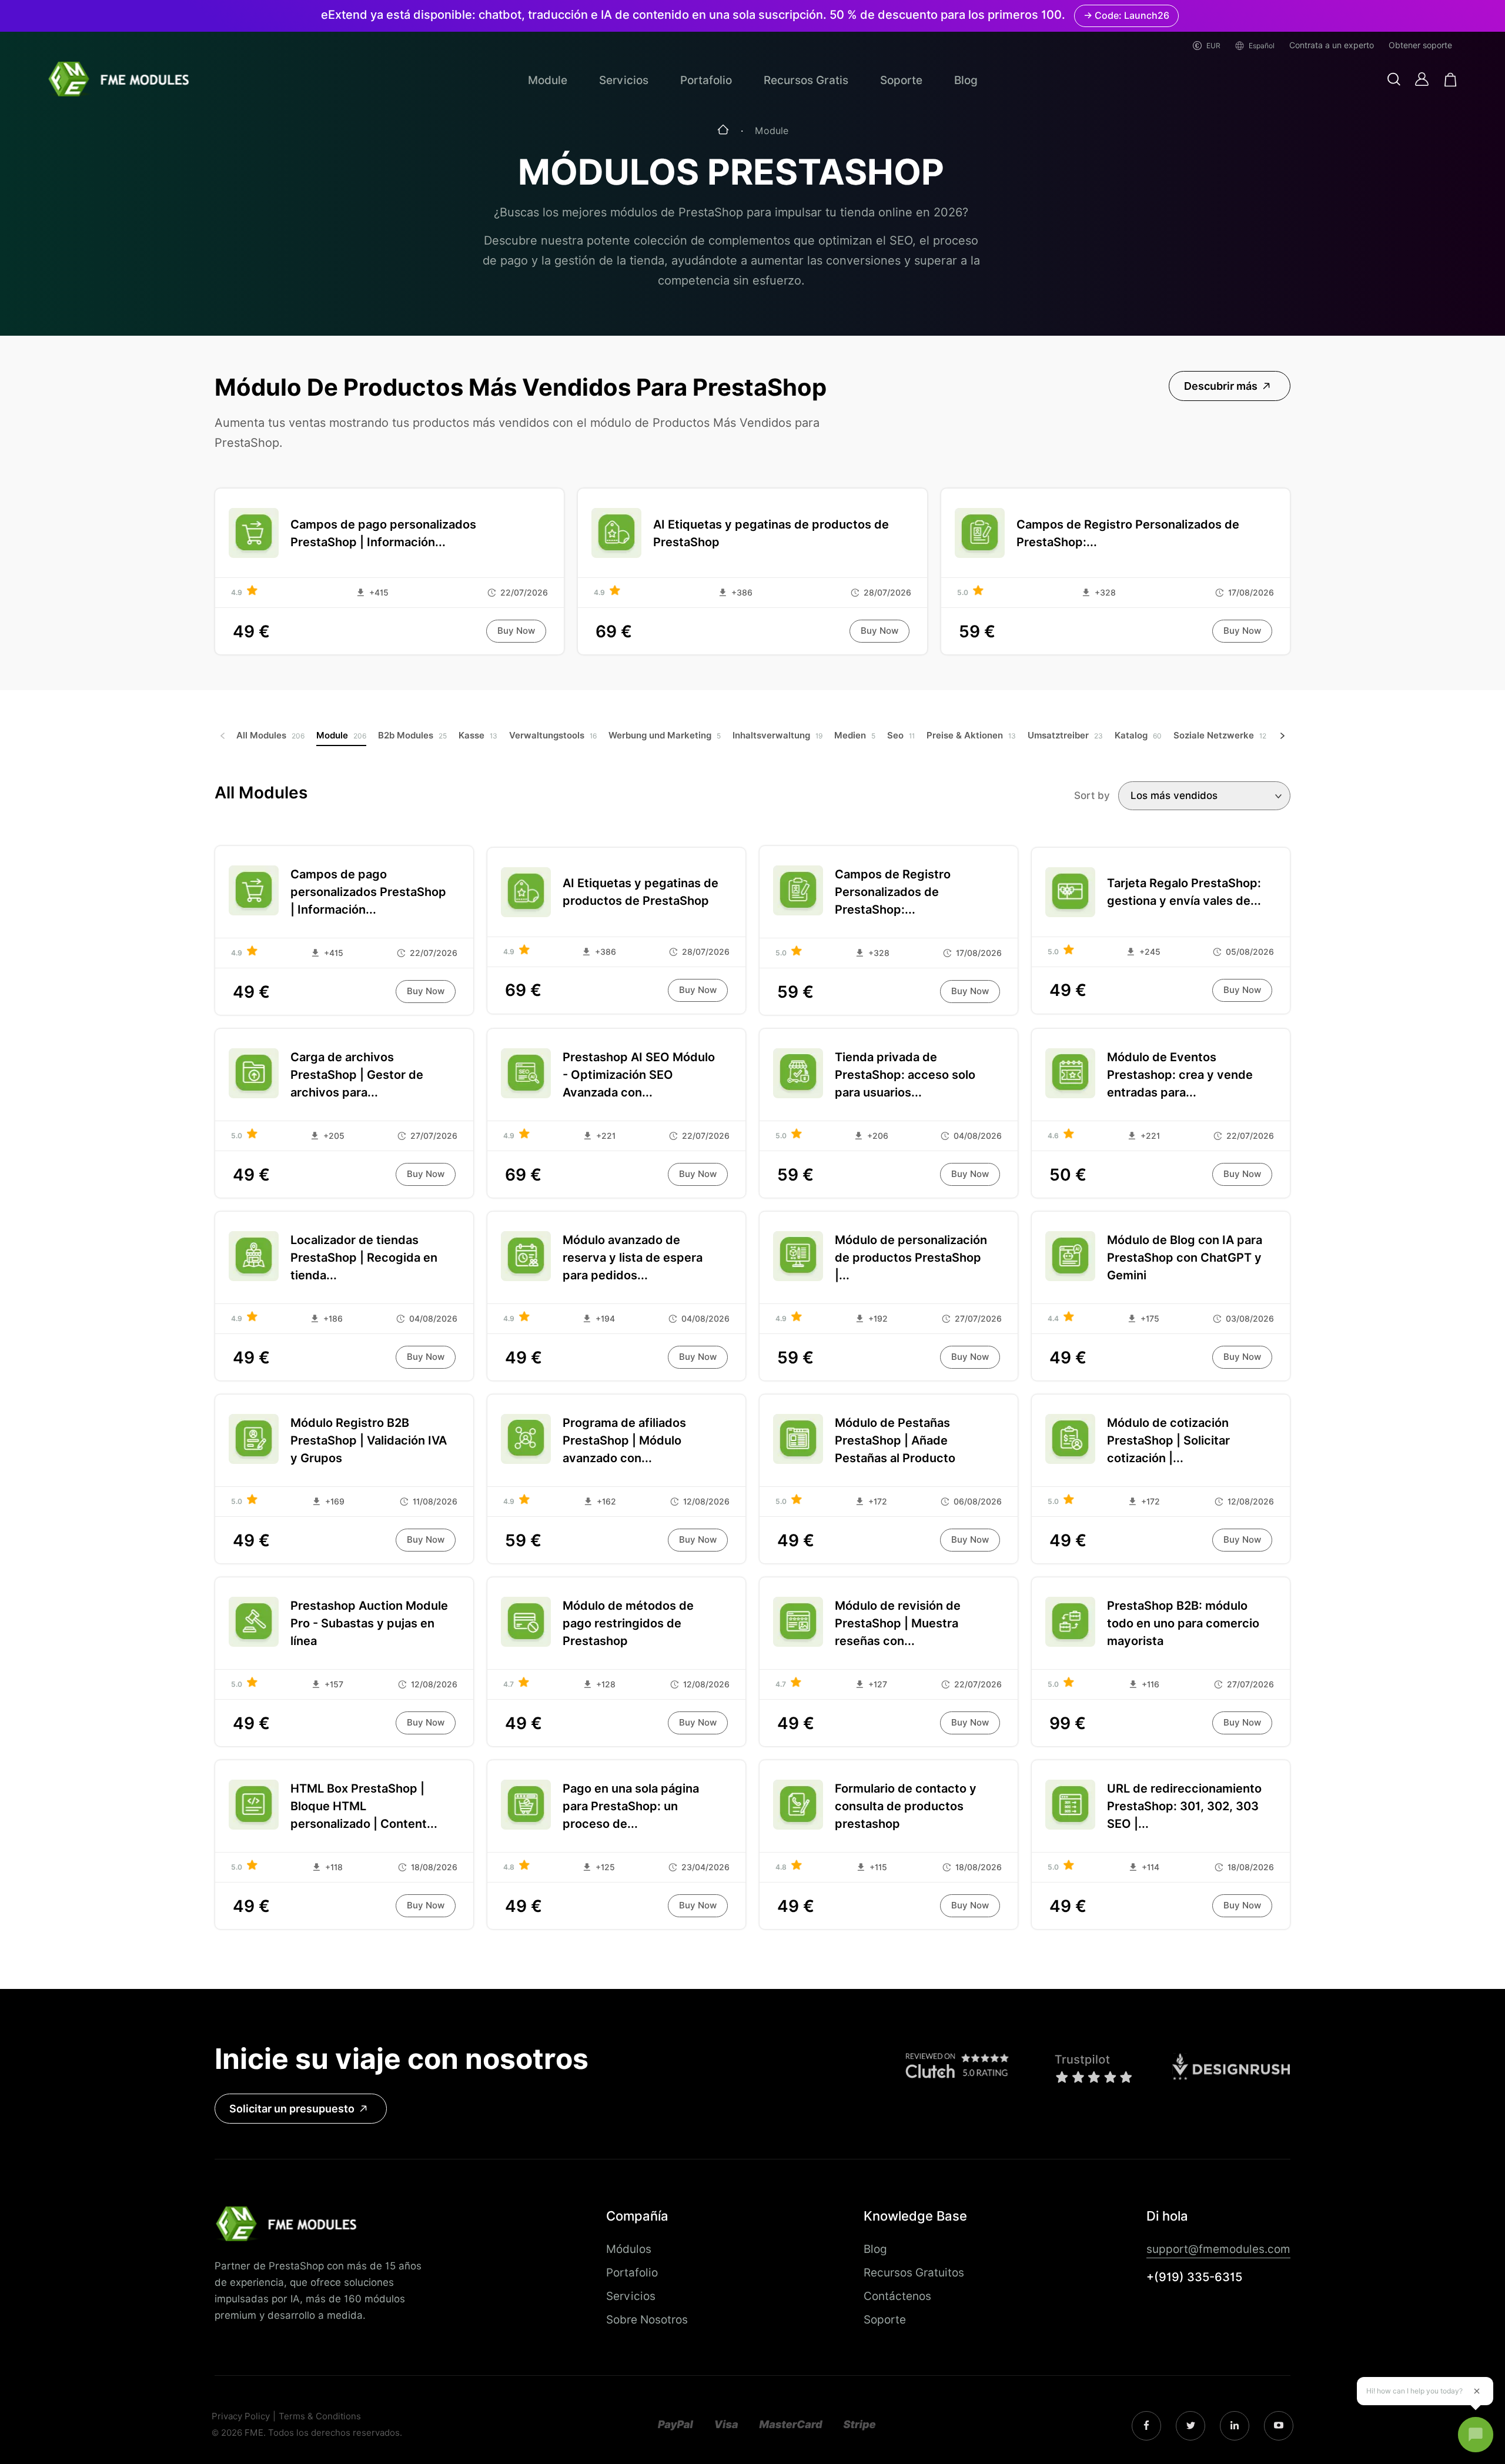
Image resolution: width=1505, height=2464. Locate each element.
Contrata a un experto (1332, 45)
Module (548, 80)
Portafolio (706, 80)
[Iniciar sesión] (1422, 79)
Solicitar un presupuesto (292, 2109)
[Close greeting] (1477, 2391)
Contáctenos (897, 2296)
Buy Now (516, 631)
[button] (1394, 80)
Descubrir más (1221, 386)
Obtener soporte (1420, 45)
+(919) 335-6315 (1194, 2277)
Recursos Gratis (806, 80)
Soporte (901, 80)
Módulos (629, 2249)
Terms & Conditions (320, 2417)
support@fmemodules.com (1218, 2249)
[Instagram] (1146, 2426)
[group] (270, 736)
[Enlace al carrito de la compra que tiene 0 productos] (1451, 80)
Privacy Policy (241, 2417)
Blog (966, 80)
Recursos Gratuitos (914, 2272)
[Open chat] (1476, 2435)
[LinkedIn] (1191, 2426)
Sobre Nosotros (647, 2319)
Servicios (624, 80)
